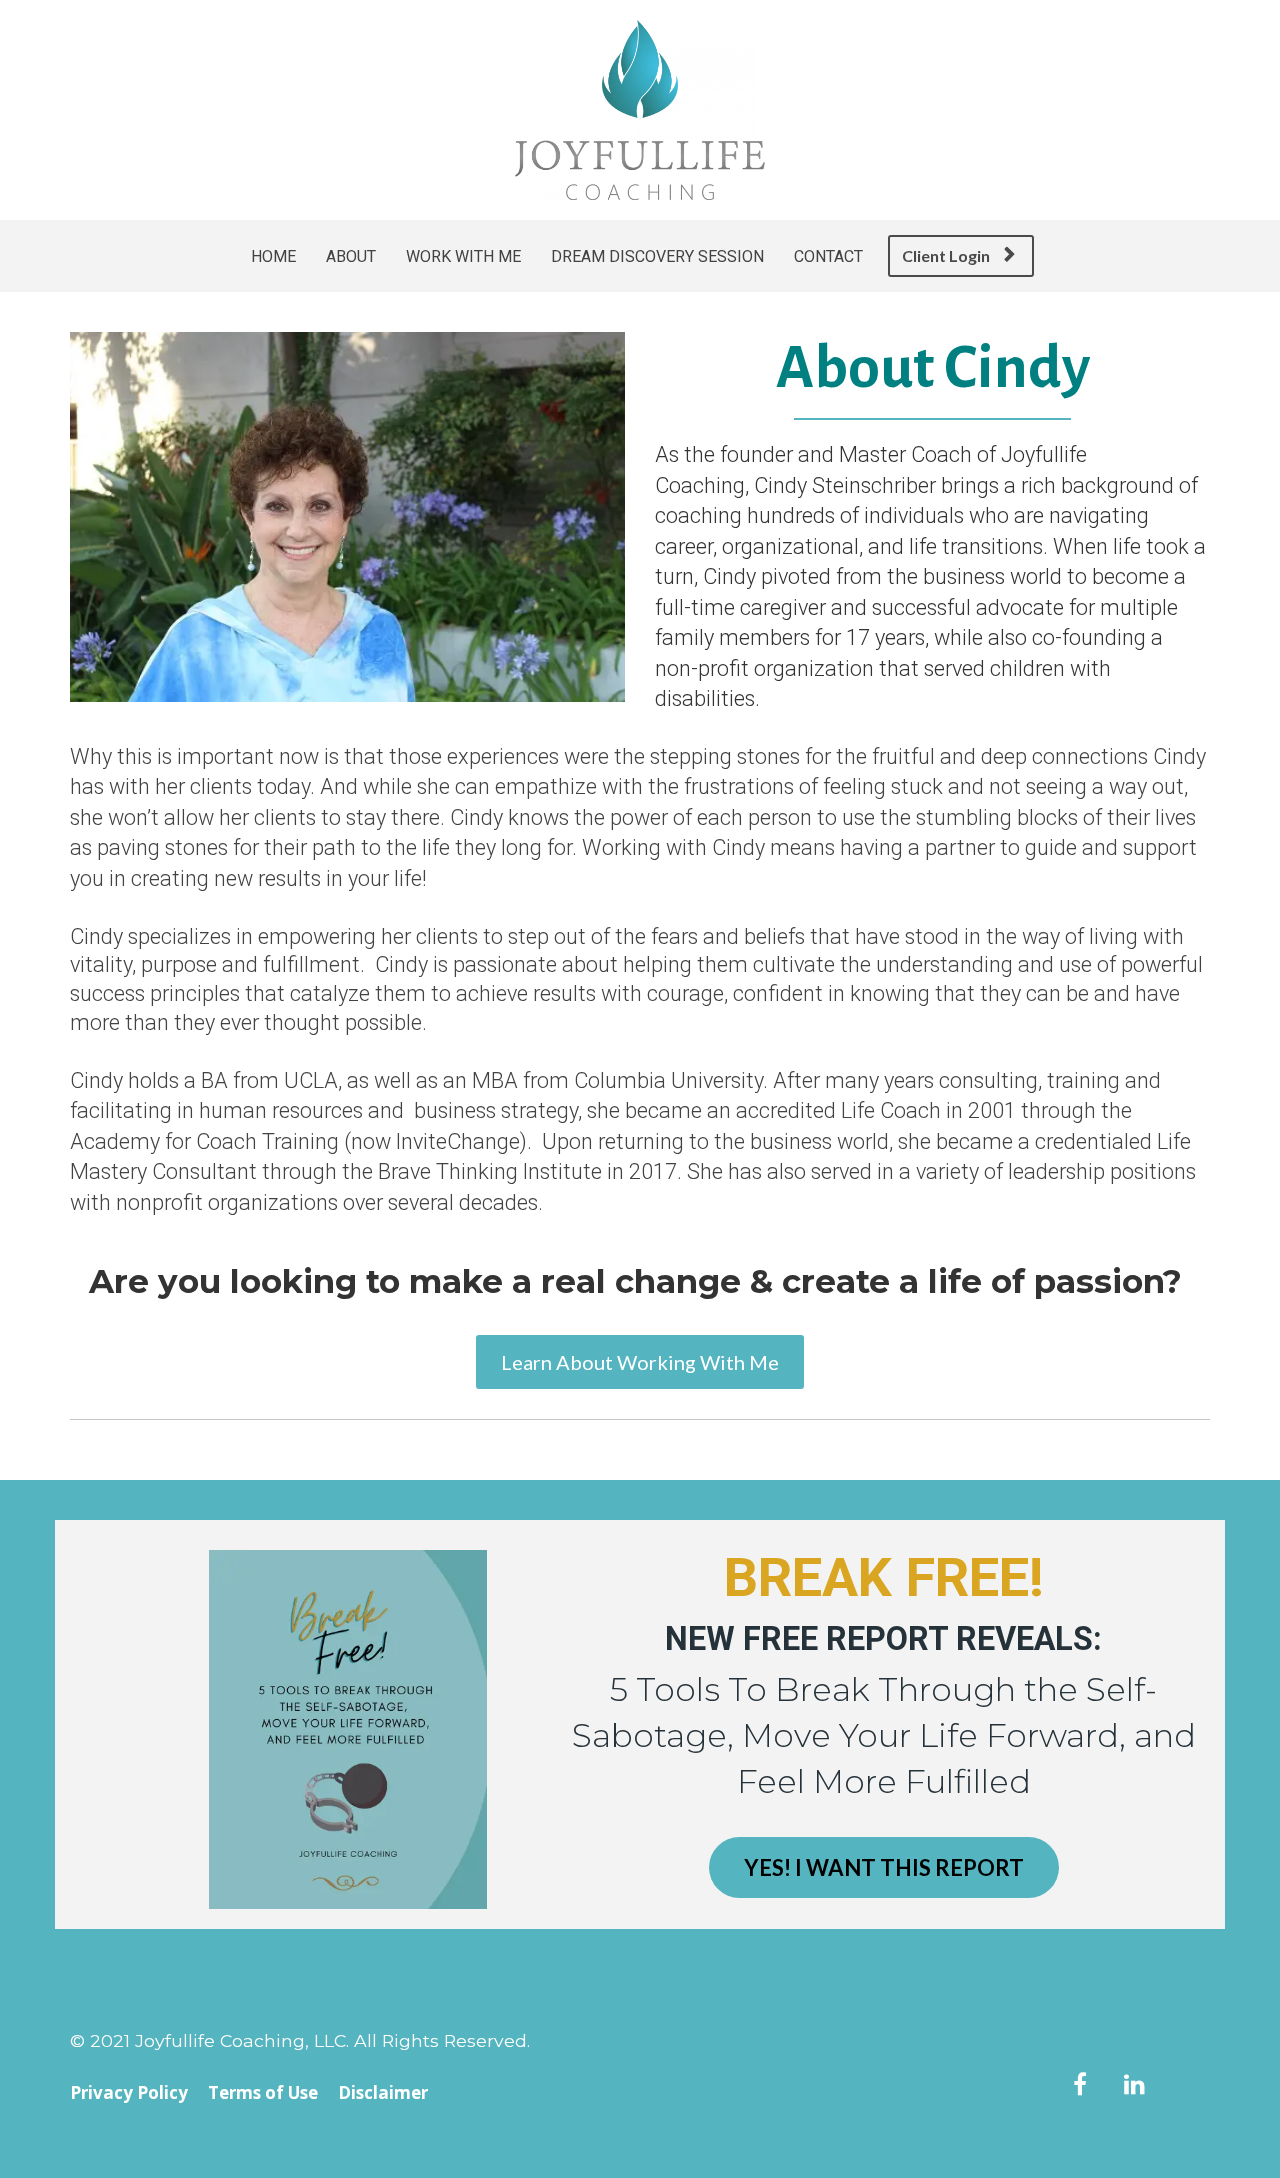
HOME (273, 256)
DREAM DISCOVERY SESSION (657, 256)
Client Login (946, 255)
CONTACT (828, 256)
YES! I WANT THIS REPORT (884, 1867)
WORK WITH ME (463, 256)
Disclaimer (383, 2093)
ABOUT (351, 256)
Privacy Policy (129, 2093)
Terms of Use (263, 2093)
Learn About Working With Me (640, 1362)
